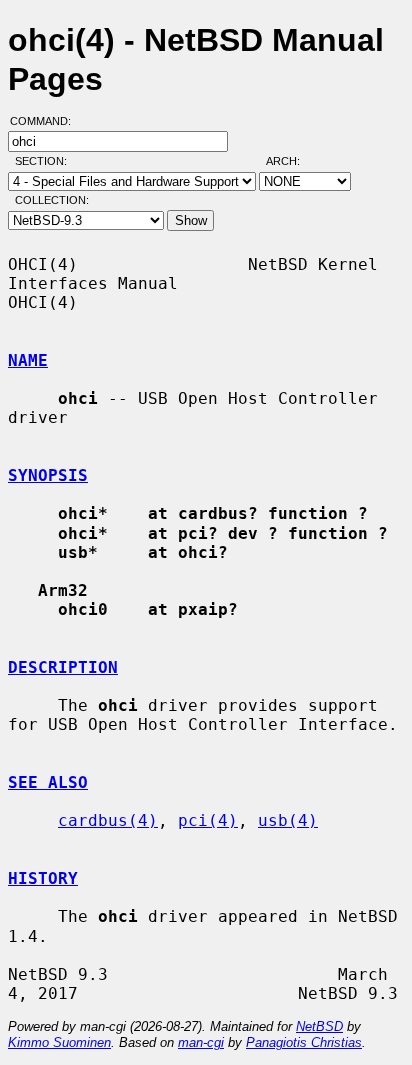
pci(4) (208, 820)
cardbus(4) (108, 820)
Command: (46, 121)
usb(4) (288, 820)
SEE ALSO (48, 782)
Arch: (292, 161)
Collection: (52, 200)
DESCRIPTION (63, 667)
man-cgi (201, 1042)
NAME (28, 360)
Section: (45, 161)
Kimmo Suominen (59, 1042)
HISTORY (43, 878)
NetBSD (319, 1026)
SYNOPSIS (48, 475)
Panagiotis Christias (304, 1042)
